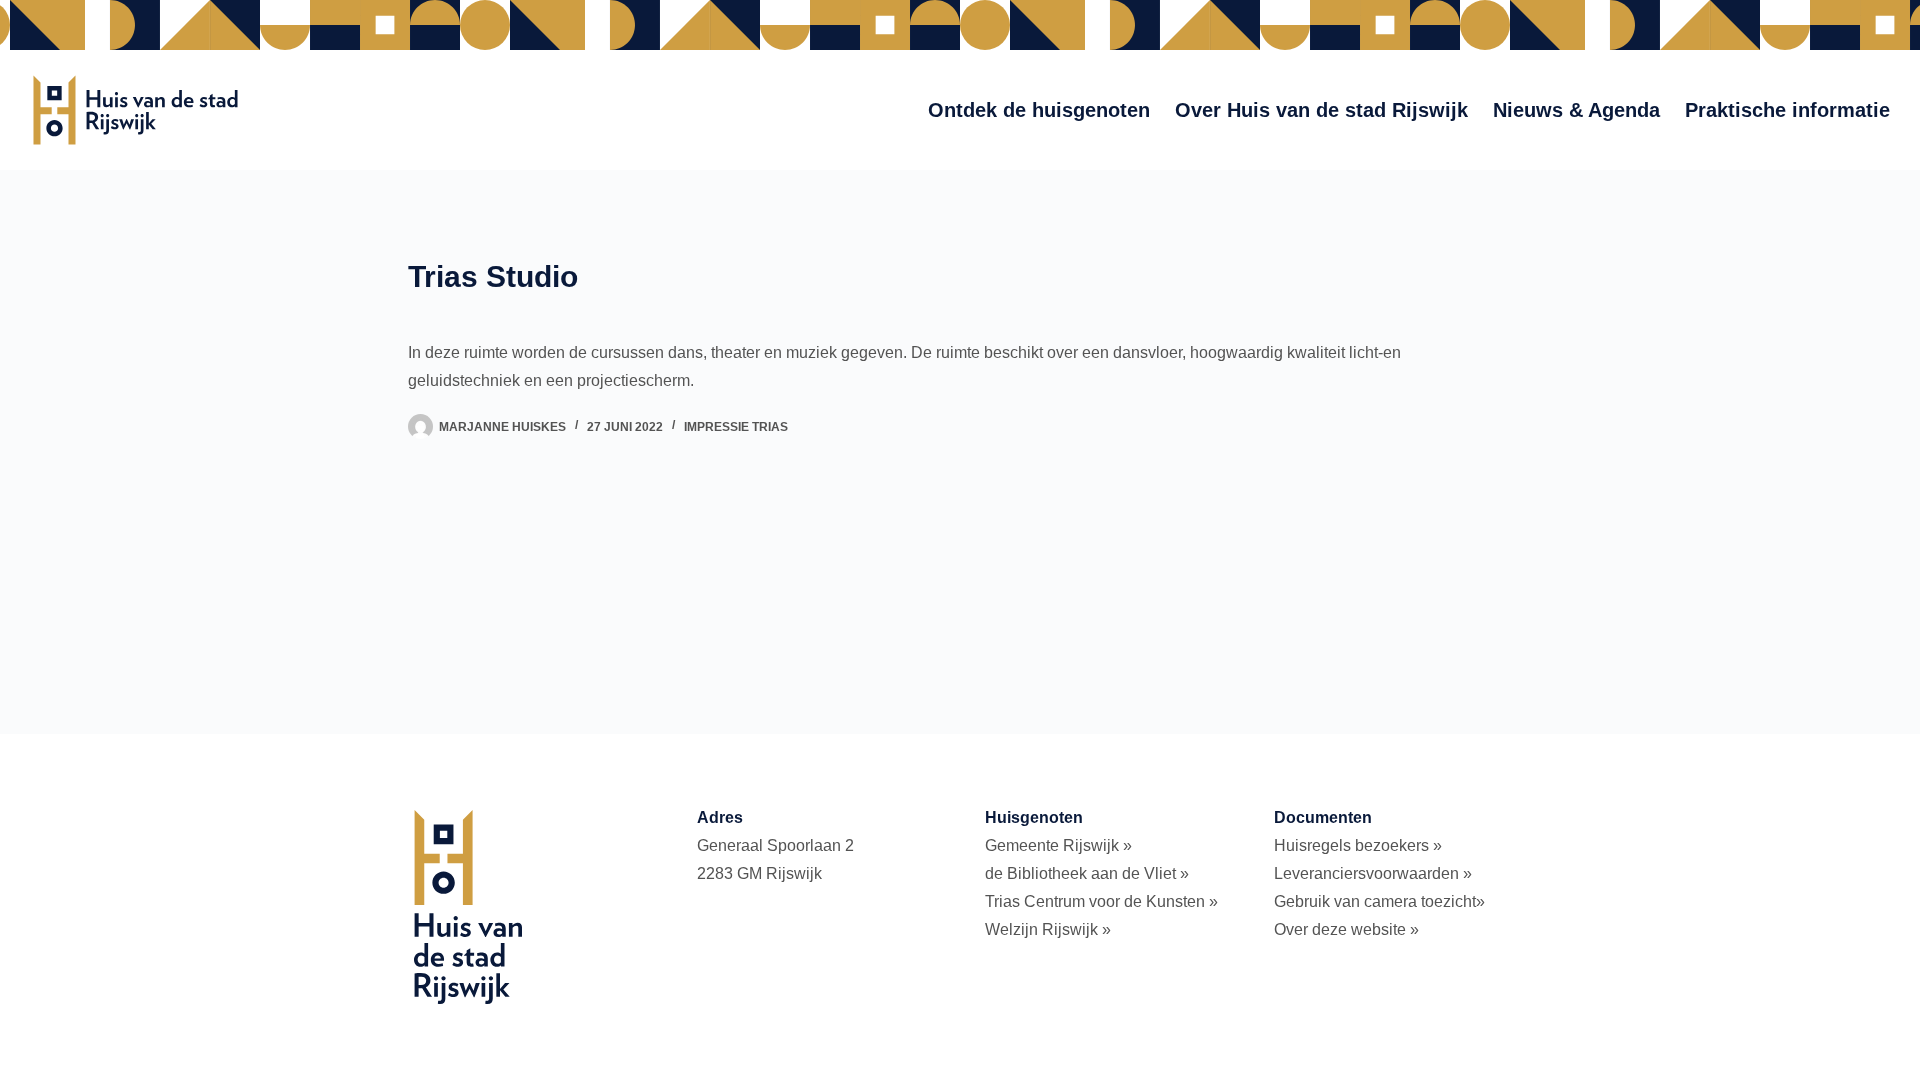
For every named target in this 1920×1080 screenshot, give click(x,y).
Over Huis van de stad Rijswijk (1321, 110)
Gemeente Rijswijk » (1058, 845)
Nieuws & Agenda (1576, 110)
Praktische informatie (1787, 110)
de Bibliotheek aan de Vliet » (1087, 873)
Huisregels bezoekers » (1358, 845)
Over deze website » (1346, 929)
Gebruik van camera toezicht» (1379, 901)
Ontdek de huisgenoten (1039, 110)
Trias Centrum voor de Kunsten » (1101, 901)
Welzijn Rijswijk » (1048, 929)
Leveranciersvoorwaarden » (1373, 873)
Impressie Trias (736, 427)
